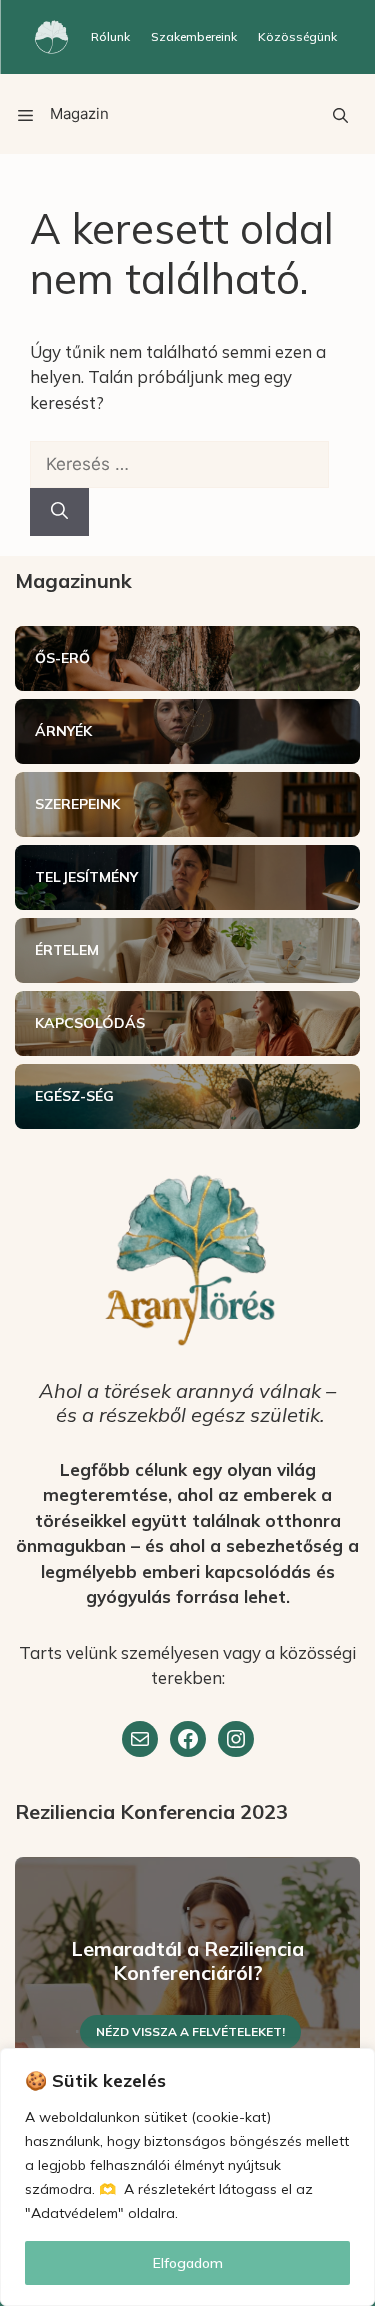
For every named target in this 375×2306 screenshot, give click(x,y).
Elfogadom (188, 2263)
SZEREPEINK (77, 804)
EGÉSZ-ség (74, 1096)
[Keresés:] (179, 463)
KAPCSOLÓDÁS (90, 1023)
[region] (187, 2177)
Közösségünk (297, 36)
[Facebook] (188, 1739)
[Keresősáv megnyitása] (340, 114)
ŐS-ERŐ (62, 658)
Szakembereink (194, 36)
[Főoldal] (52, 37)
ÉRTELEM (67, 950)
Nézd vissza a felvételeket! (190, 2031)
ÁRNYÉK (63, 731)
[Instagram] (236, 1739)
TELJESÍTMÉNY (86, 877)
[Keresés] (59, 512)
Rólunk (110, 36)
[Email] (140, 1739)
